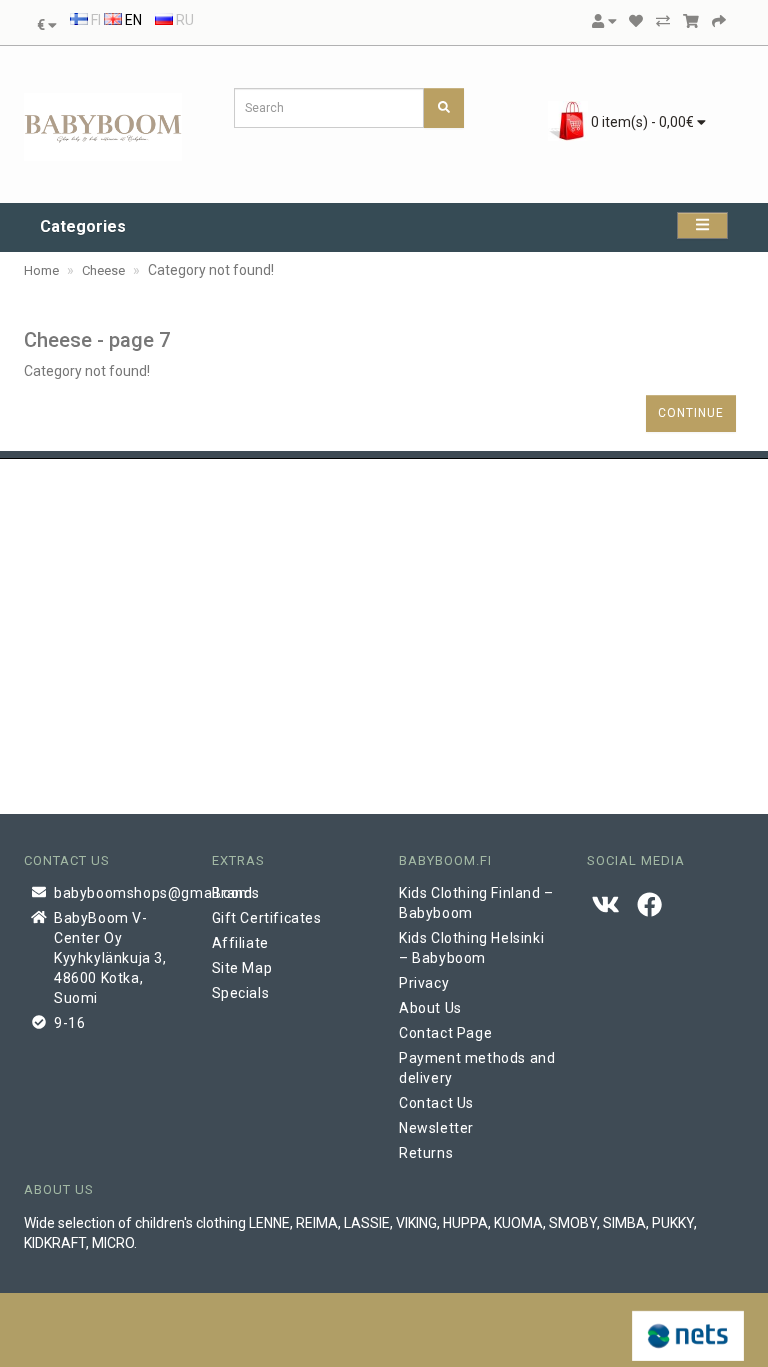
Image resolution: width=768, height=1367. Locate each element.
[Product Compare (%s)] (663, 21)
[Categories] (702, 225)
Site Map (242, 968)
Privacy (424, 983)
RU (183, 20)
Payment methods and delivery (477, 1068)
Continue (691, 413)
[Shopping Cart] (691, 21)
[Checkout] (719, 21)
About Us (430, 1008)
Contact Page (445, 1033)
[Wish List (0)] (636, 21)
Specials (241, 993)
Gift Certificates (267, 918)
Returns (426, 1153)
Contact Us (436, 1103)
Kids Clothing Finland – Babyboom (476, 903)
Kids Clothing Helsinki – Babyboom (471, 948)
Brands (236, 893)
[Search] (444, 108)
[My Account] (604, 21)
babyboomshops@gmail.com (118, 893)
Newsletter (436, 1128)
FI (94, 20)
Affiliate (240, 943)
